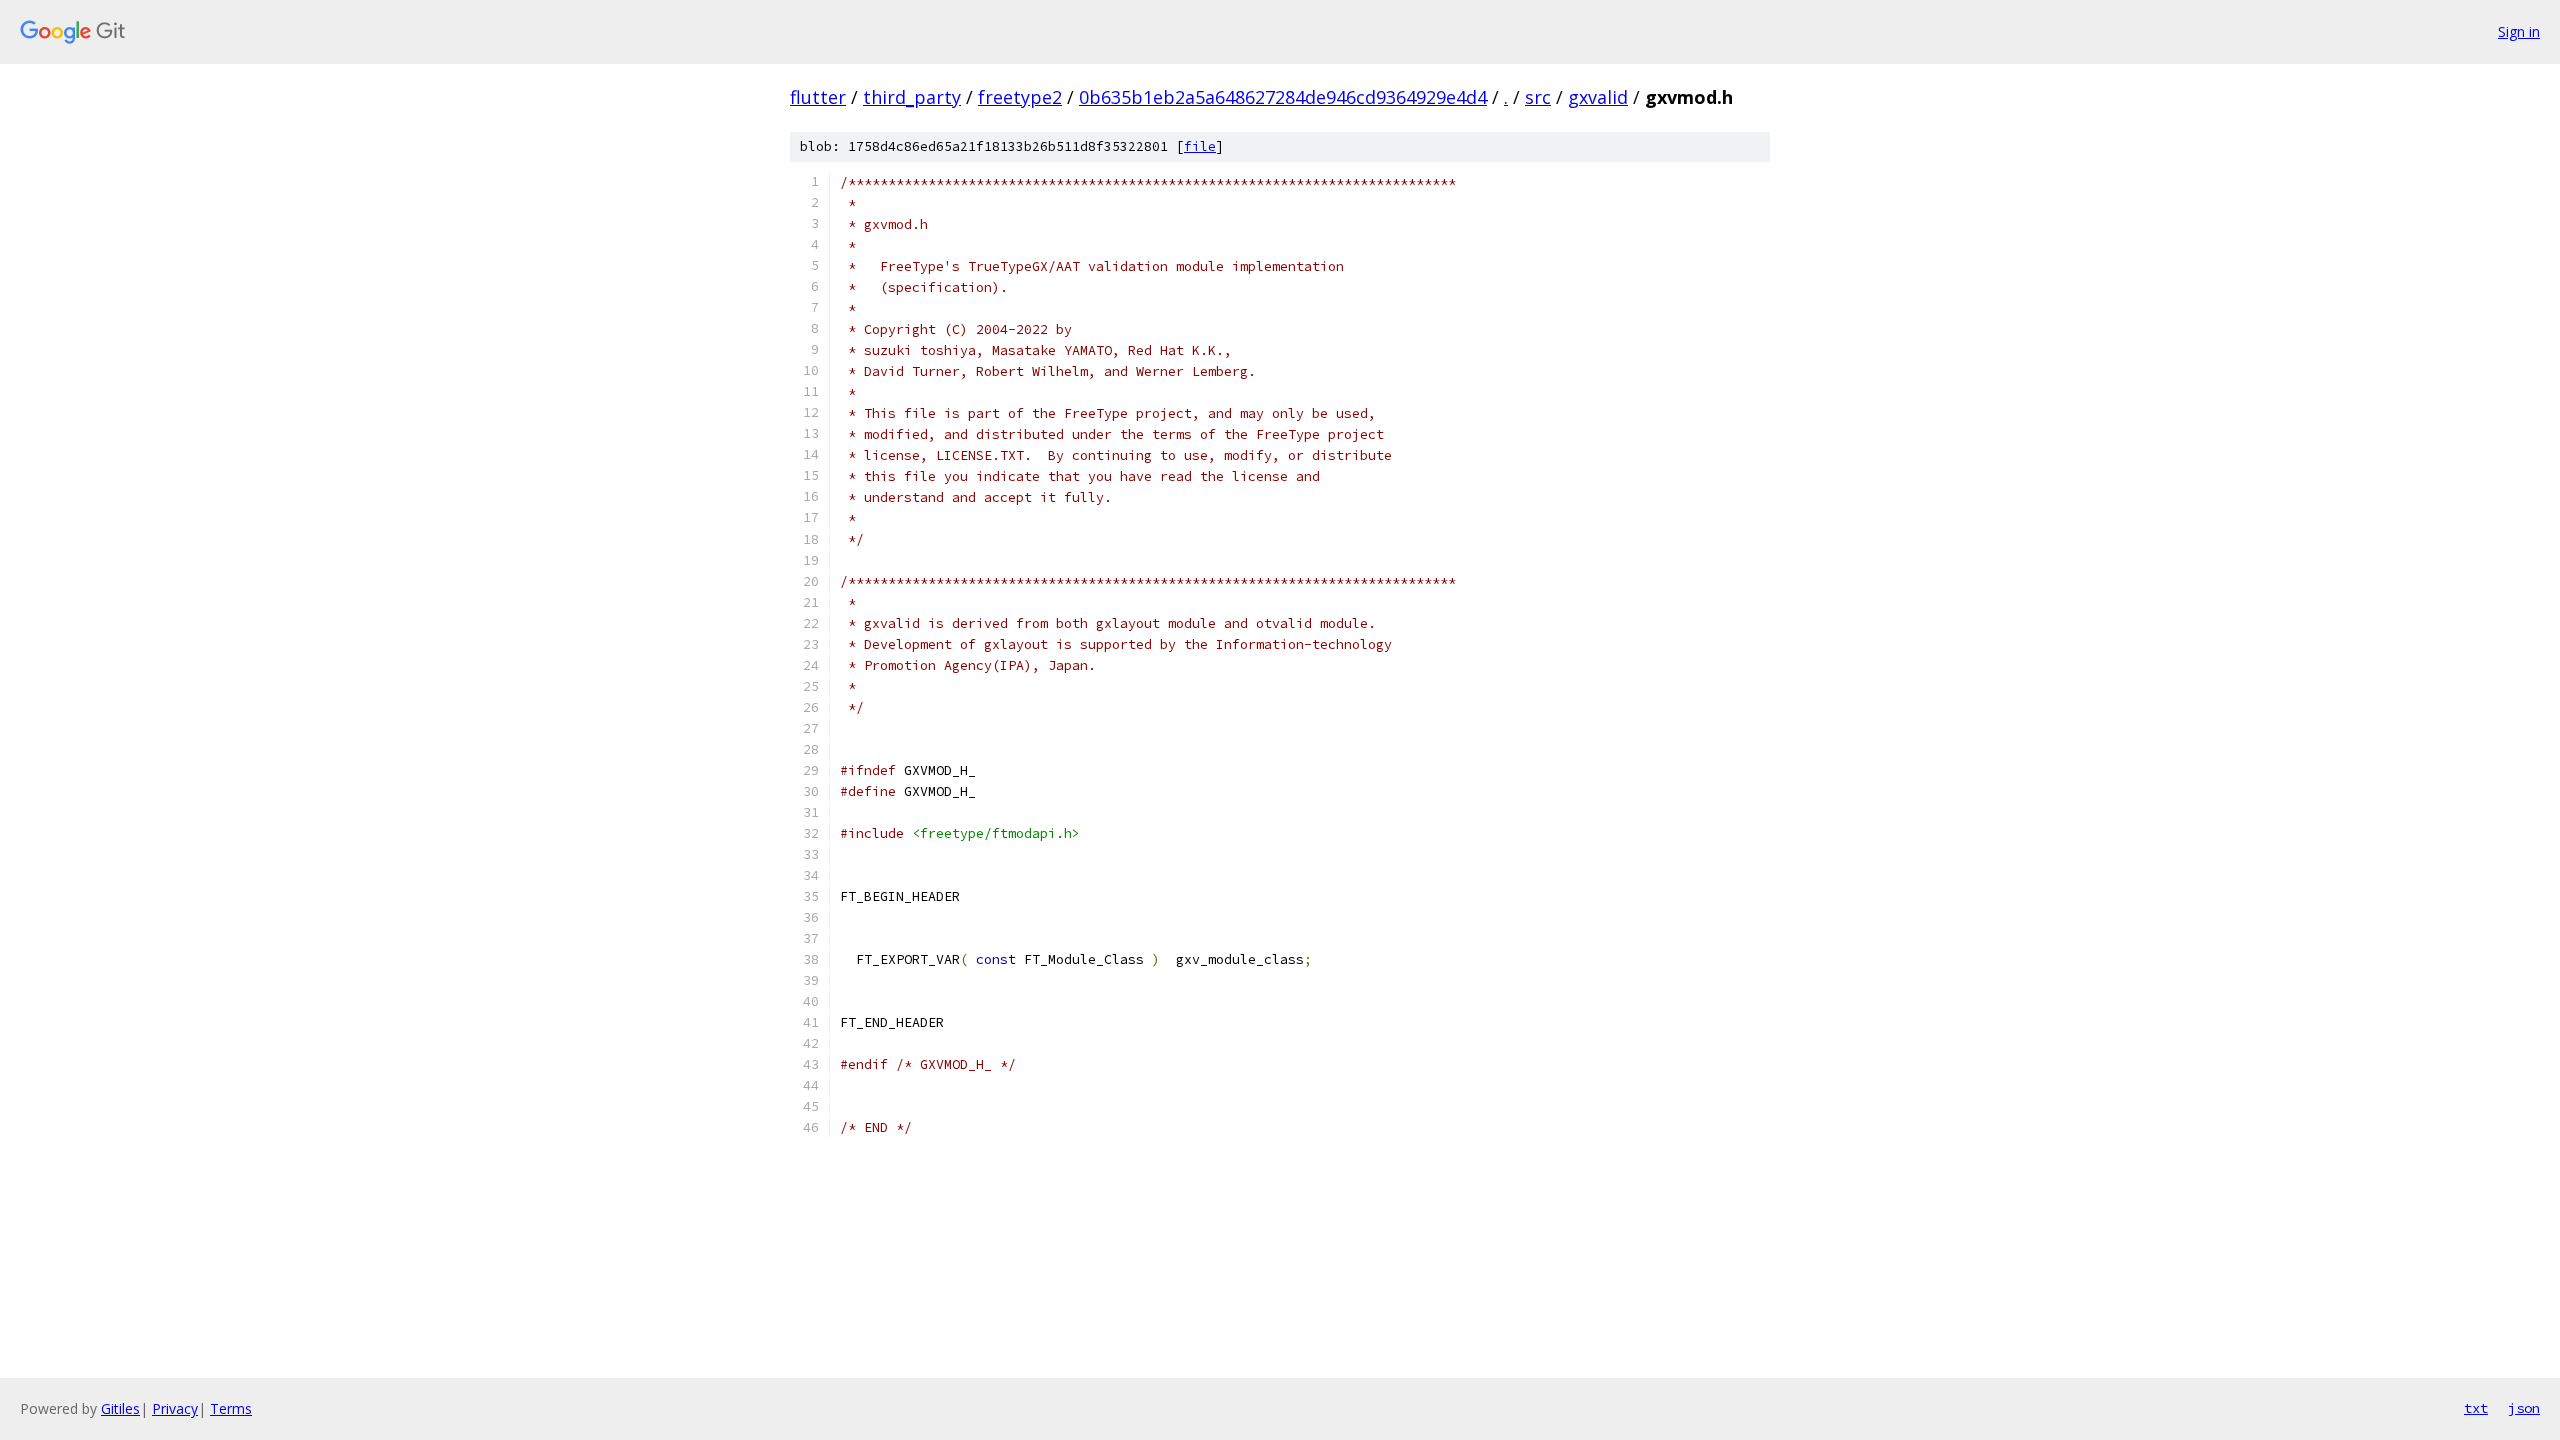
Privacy (175, 1408)
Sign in (2519, 31)
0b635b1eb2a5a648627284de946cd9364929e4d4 (1283, 97)
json (2524, 1408)
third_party (912, 97)
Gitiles (120, 1408)
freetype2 (1020, 97)
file (1200, 146)
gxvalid (1598, 97)
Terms (231, 1408)
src (1538, 97)
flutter (818, 97)
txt (2476, 1408)
